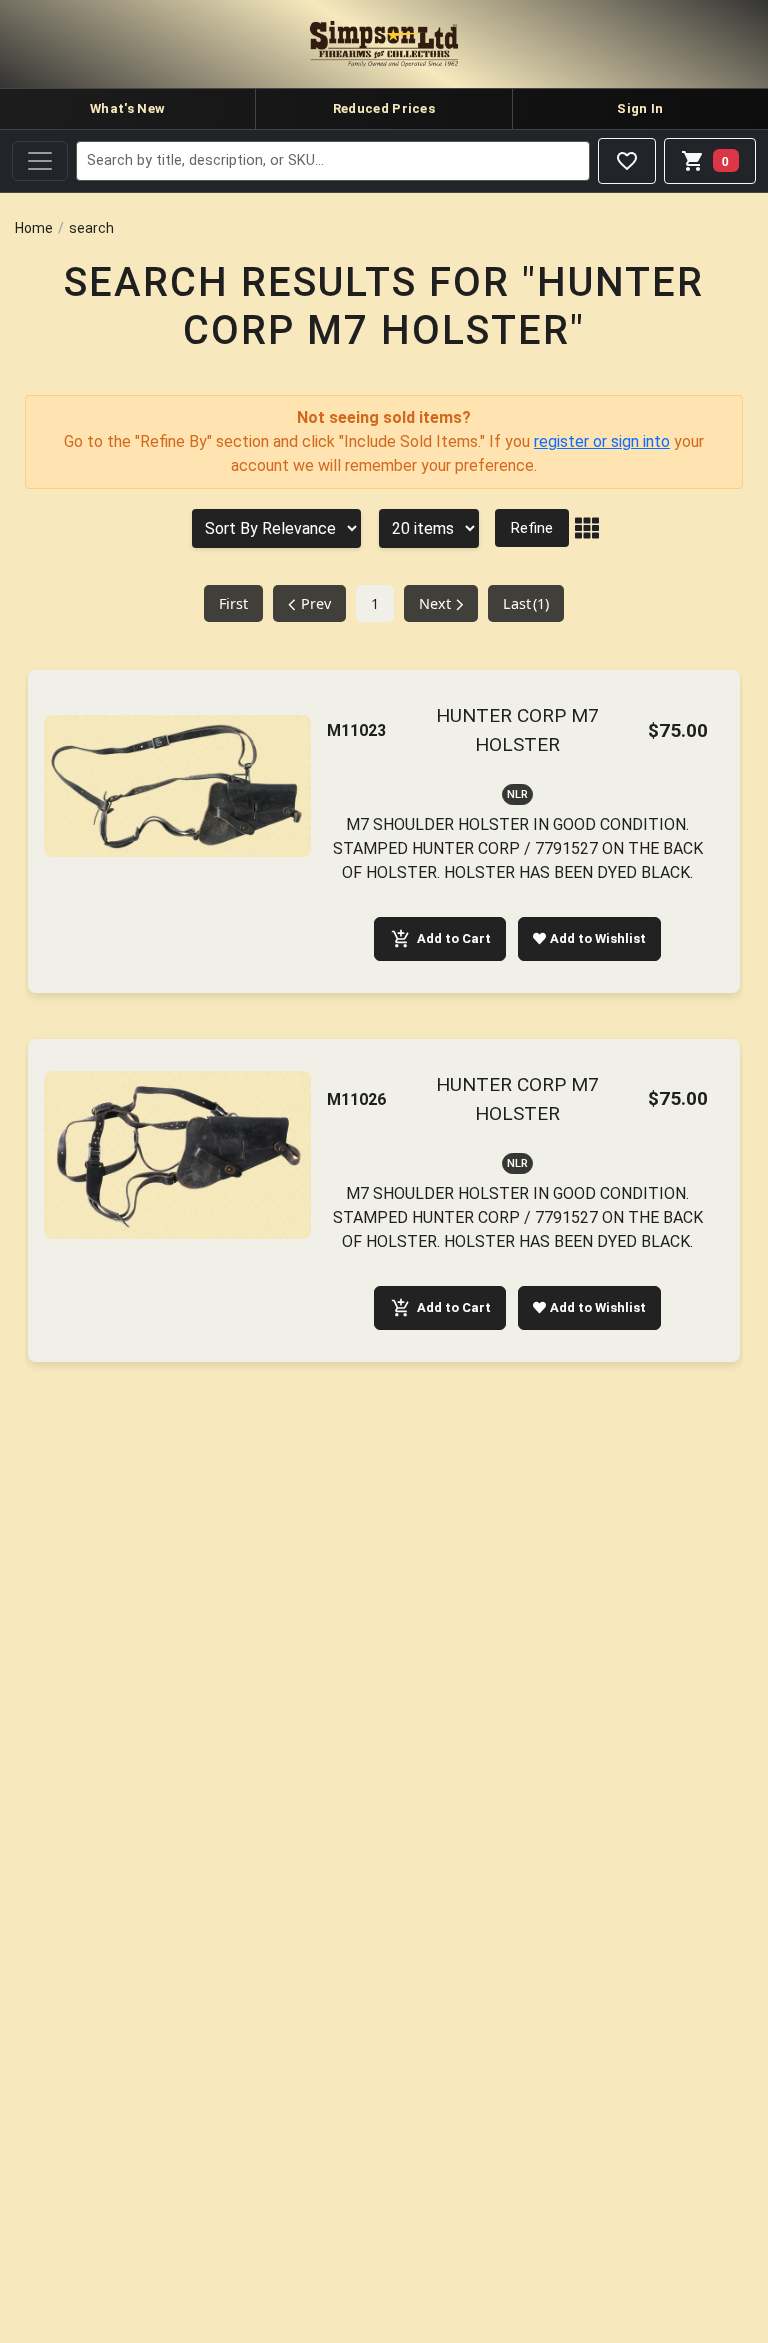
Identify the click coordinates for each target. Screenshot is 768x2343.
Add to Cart (454, 938)
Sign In (640, 108)
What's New (127, 108)
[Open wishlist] (627, 161)
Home (34, 228)
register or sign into (602, 441)
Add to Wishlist (598, 938)
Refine (532, 528)
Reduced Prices (384, 108)
